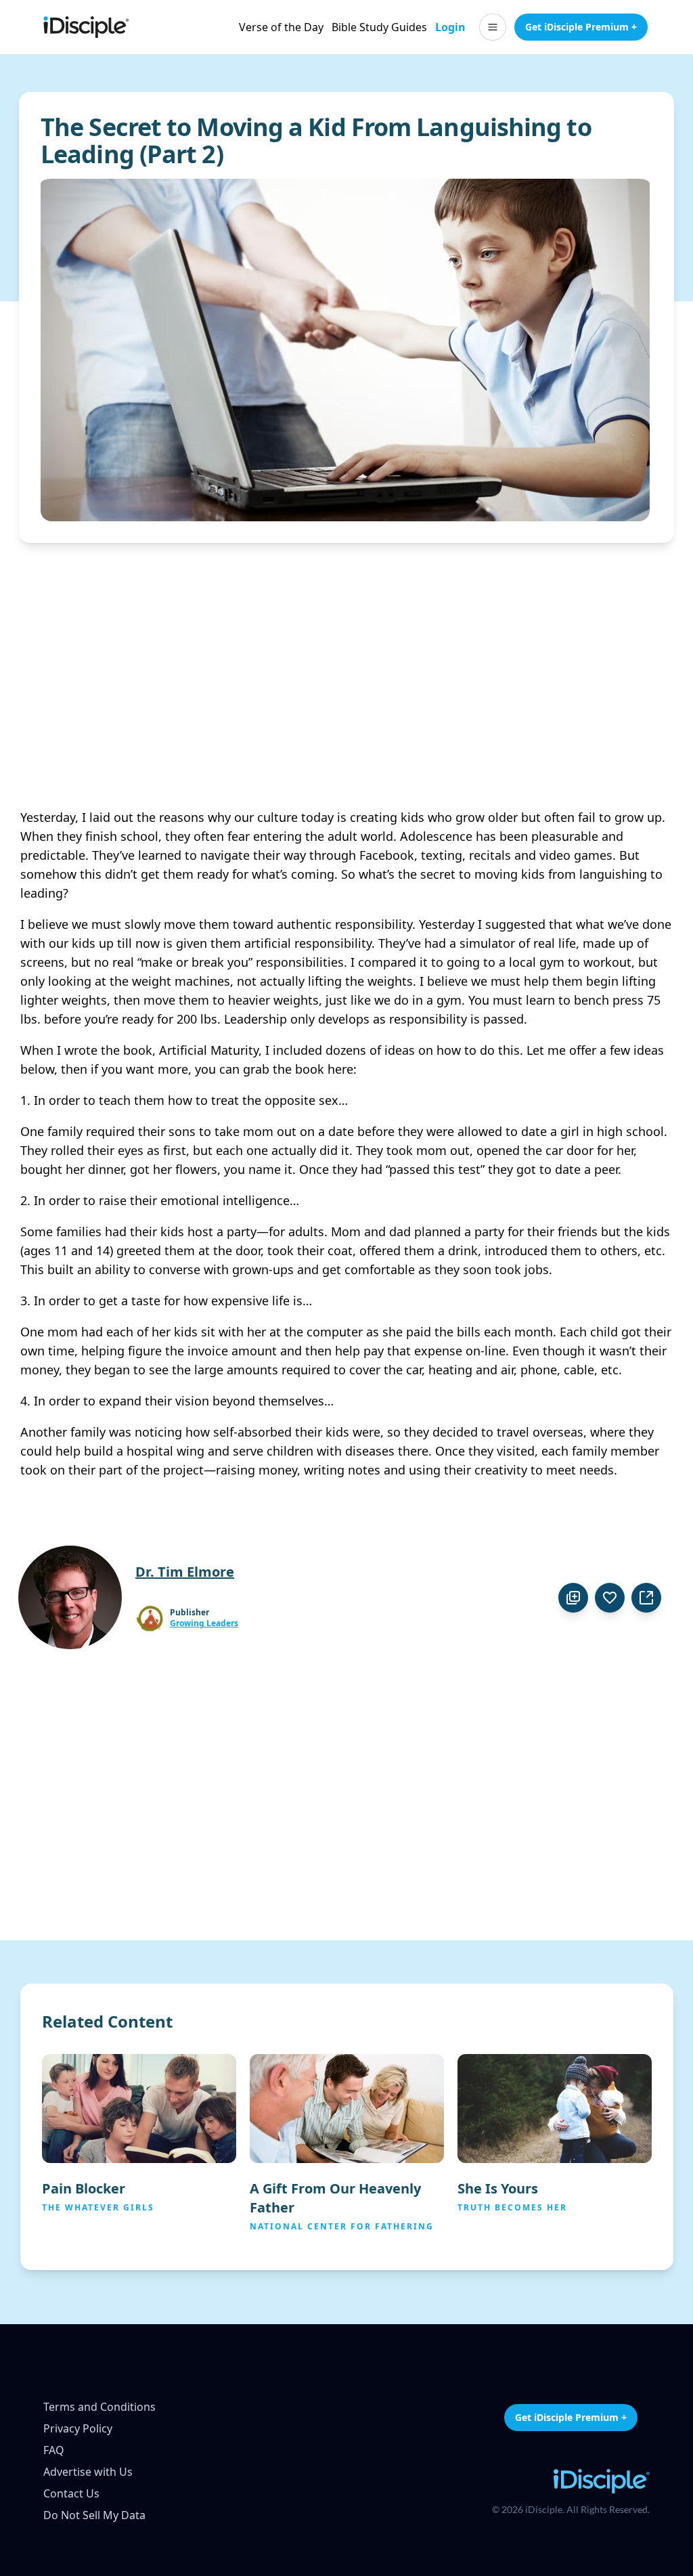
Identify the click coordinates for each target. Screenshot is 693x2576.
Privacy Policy (78, 2428)
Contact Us (71, 2493)
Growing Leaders (204, 1623)
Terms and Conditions (99, 2407)
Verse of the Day (281, 27)
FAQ (54, 2450)
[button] (493, 27)
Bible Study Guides (379, 27)
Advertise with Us (88, 2472)
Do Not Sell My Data (94, 2515)
